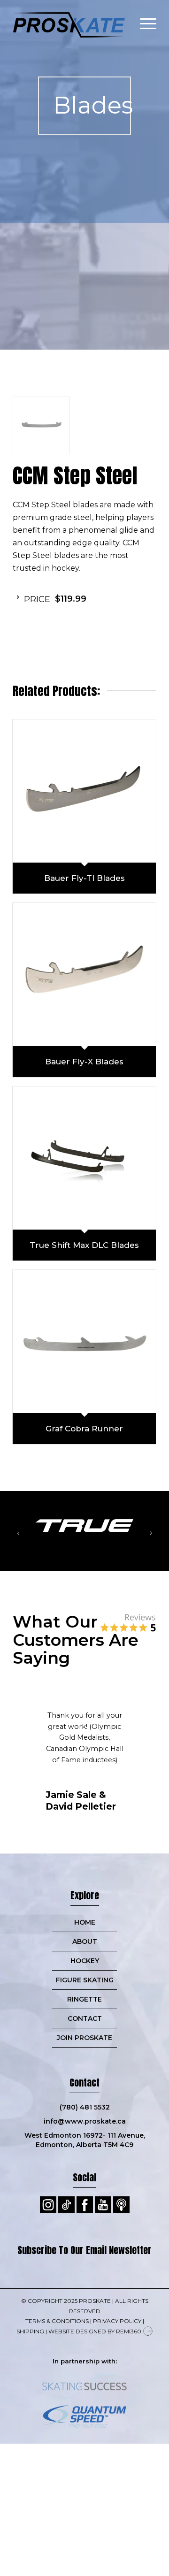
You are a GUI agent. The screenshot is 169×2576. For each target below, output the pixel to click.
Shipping (30, 2331)
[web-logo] (70, 19)
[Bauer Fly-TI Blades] (84, 791)
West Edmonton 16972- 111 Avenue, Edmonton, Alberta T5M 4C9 (85, 2140)
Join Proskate (84, 2038)
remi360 (129, 2331)
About (85, 1942)
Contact (85, 2018)
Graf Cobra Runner (84, 1429)
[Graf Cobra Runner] (84, 1342)
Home (85, 1922)
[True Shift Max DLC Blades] (84, 1158)
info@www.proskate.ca (85, 2121)
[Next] (151, 1533)
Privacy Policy (117, 2321)
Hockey (85, 1961)
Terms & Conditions (57, 2321)
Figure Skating (85, 1980)
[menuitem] (143, 19)
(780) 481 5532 (85, 2107)
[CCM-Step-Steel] (41, 425)
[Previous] (18, 1533)
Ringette (84, 1999)
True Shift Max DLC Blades (84, 1245)
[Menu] (143, 19)
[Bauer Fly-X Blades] (84, 975)
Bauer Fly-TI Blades (84, 878)
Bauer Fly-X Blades (84, 1062)
